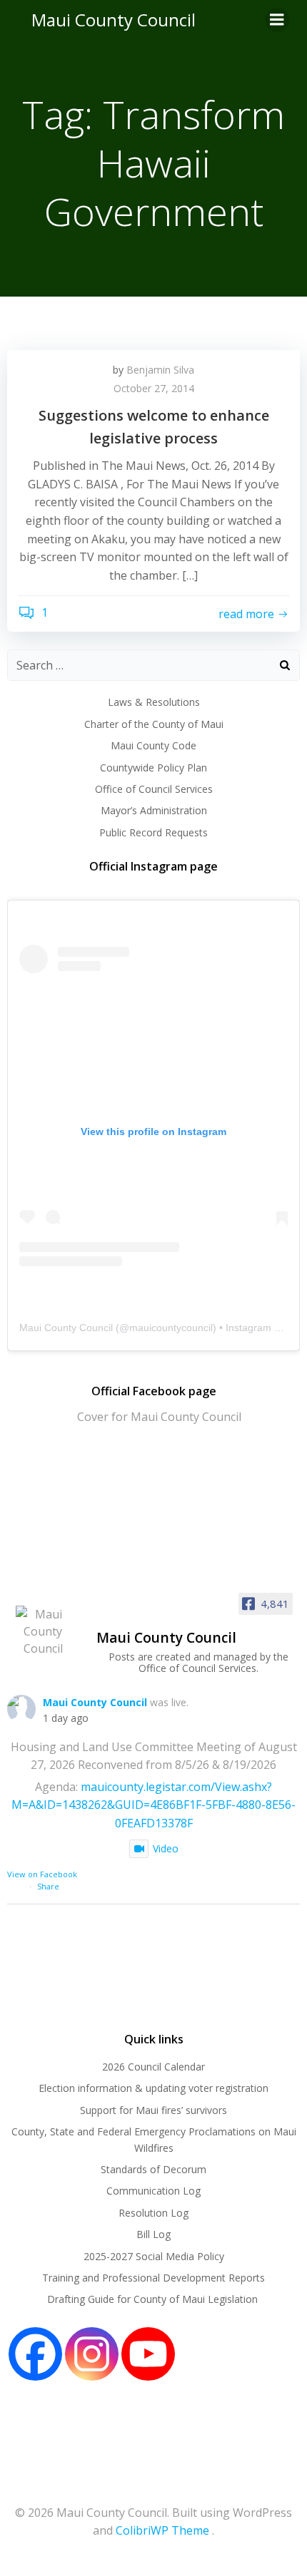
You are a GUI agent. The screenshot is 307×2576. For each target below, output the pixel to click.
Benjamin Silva (160, 370)
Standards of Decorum (153, 2169)
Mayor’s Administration (154, 810)
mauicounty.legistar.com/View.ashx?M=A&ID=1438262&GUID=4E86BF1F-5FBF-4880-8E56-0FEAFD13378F (153, 1805)
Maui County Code (153, 745)
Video (166, 1848)
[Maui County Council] (43, 1631)
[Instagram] (92, 2354)
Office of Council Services (154, 789)
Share (48, 1886)
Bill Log (153, 2234)
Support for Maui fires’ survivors (153, 2110)
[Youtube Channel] (148, 2354)
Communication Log (153, 2191)
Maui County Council (114, 20)
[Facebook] (35, 2354)
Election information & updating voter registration (153, 2088)
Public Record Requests (153, 832)
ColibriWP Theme (162, 2530)
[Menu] (277, 20)
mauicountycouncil (171, 1328)
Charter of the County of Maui (154, 724)
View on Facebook (42, 1874)
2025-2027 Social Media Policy (154, 2256)
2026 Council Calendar (153, 2067)
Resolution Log (153, 2213)
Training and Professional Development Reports (153, 2278)
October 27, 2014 (154, 388)
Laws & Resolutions (154, 702)
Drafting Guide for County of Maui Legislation (154, 2299)
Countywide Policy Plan (153, 768)
